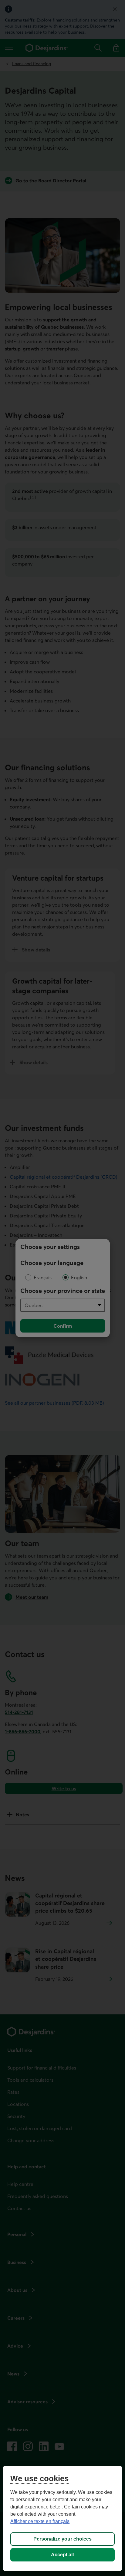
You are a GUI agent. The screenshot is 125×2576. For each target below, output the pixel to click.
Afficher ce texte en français (40, 2521)
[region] (62, 2518)
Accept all (62, 2555)
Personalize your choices (62, 2539)
